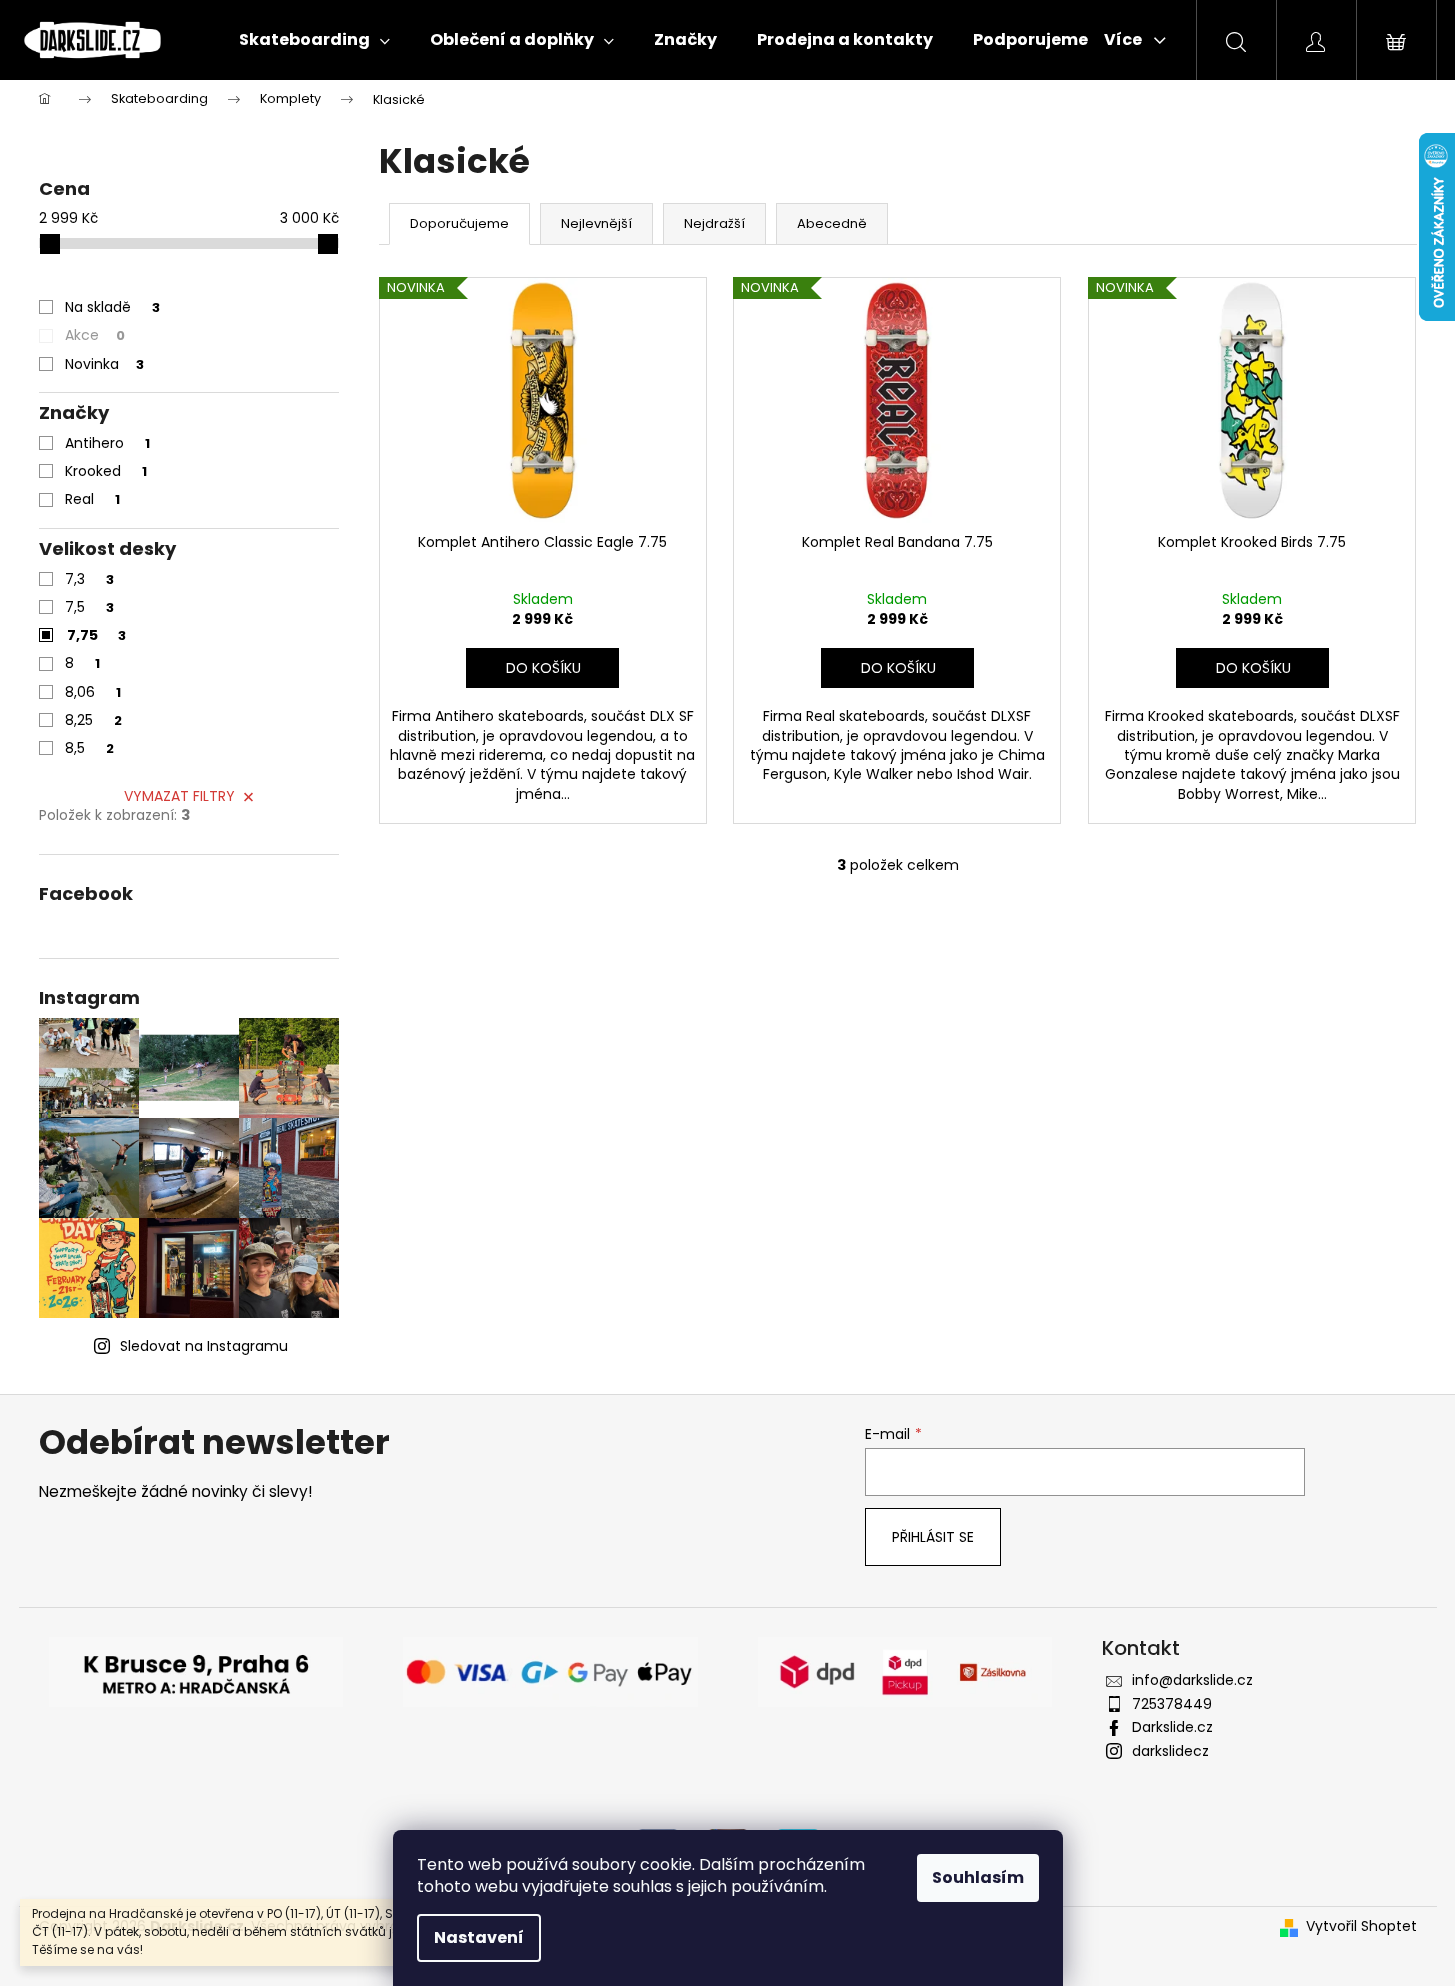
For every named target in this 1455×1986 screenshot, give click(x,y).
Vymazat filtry (179, 796)
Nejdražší (714, 223)
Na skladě (112, 307)
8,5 (89, 748)
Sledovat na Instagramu (204, 1346)
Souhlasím (978, 1877)
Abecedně (832, 223)
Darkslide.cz (1172, 1727)
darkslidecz (1170, 1751)
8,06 (93, 692)
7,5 (89, 607)
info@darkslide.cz (1192, 1680)
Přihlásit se (933, 1537)
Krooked (106, 471)
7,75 (96, 635)
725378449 (1172, 1704)
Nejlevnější (596, 223)
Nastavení (479, 1937)
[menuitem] (314, 40)
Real (92, 499)
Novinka (104, 364)
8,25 (93, 720)
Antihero (107, 443)
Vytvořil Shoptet (1361, 1926)
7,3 (89, 579)
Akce (95, 335)
